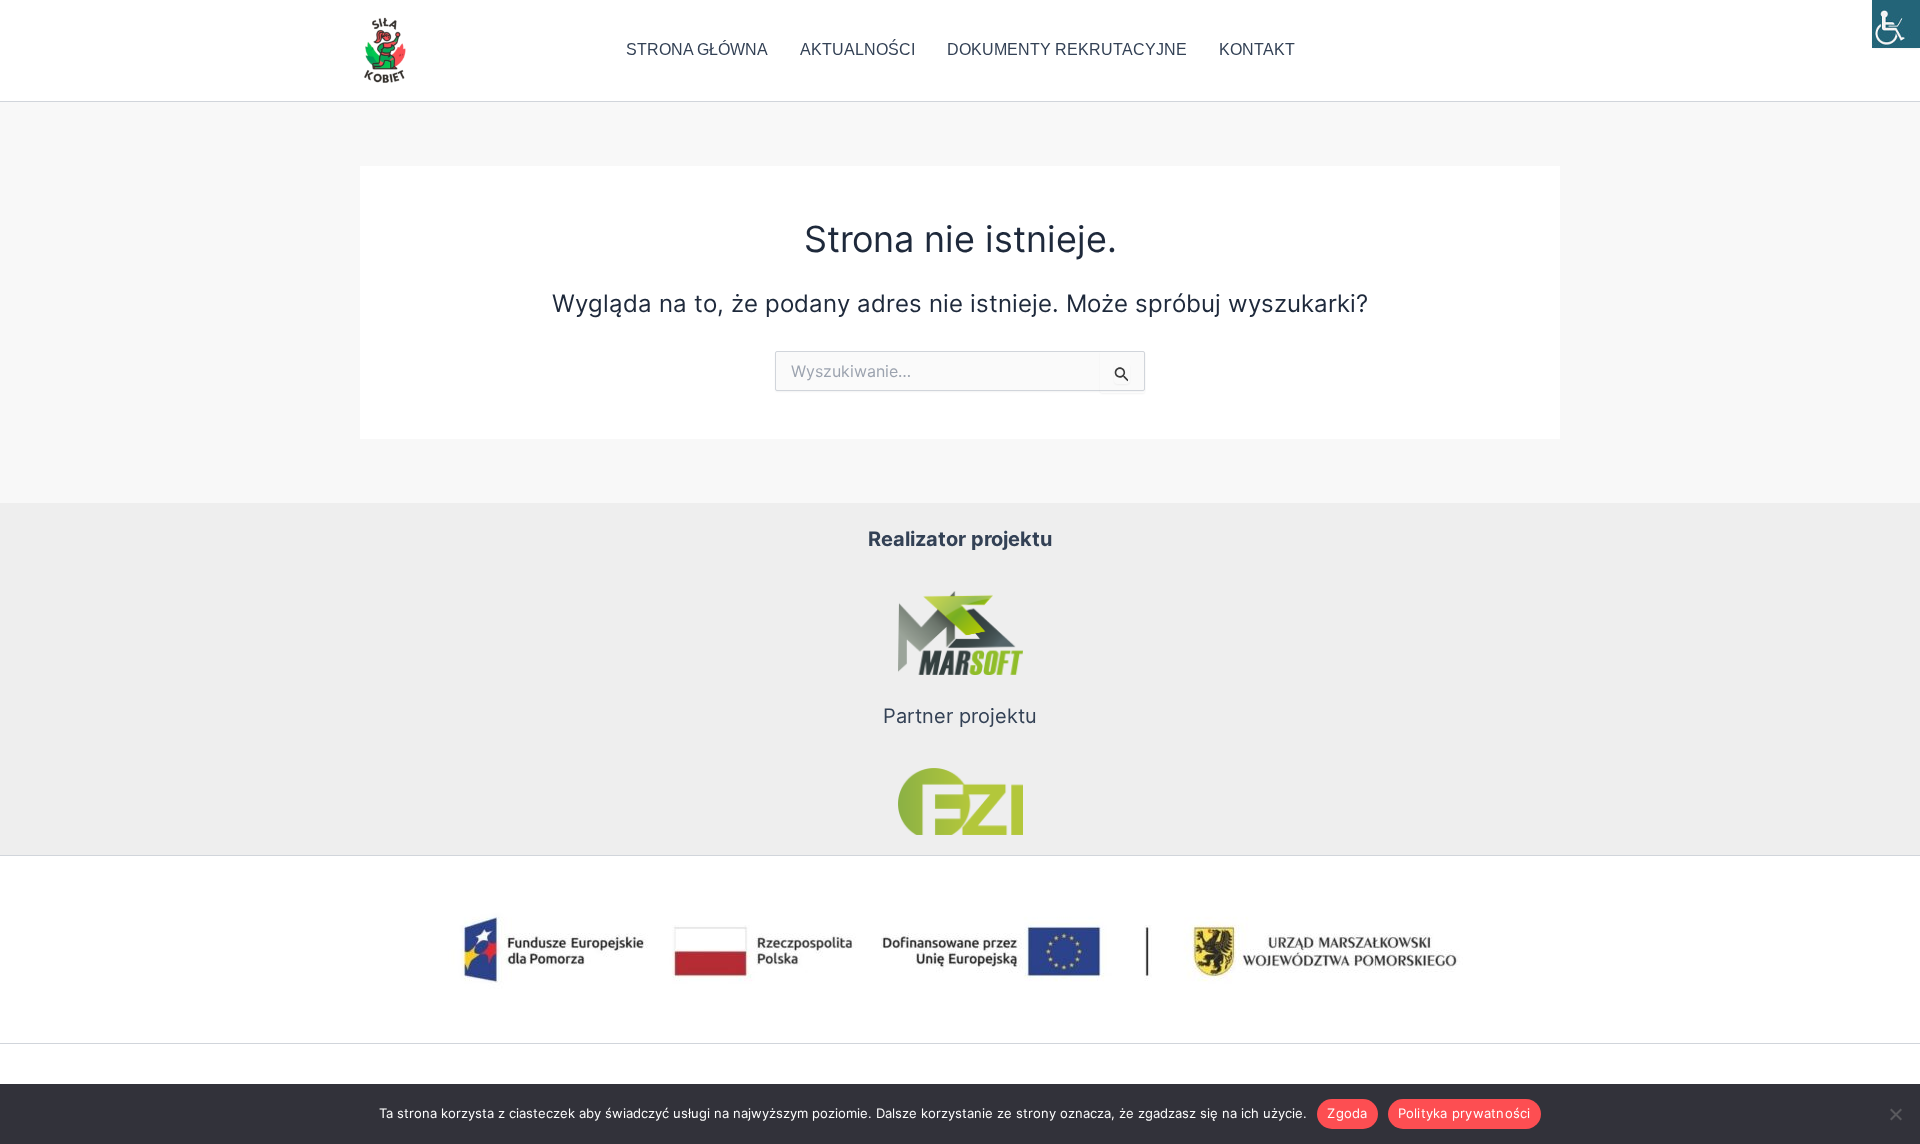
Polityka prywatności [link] (1464, 1113)
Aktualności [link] (857, 49)
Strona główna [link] (697, 49)
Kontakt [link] (1257, 49)
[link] (1896, 24)
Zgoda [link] (1347, 1113)
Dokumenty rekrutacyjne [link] (1067, 49)
